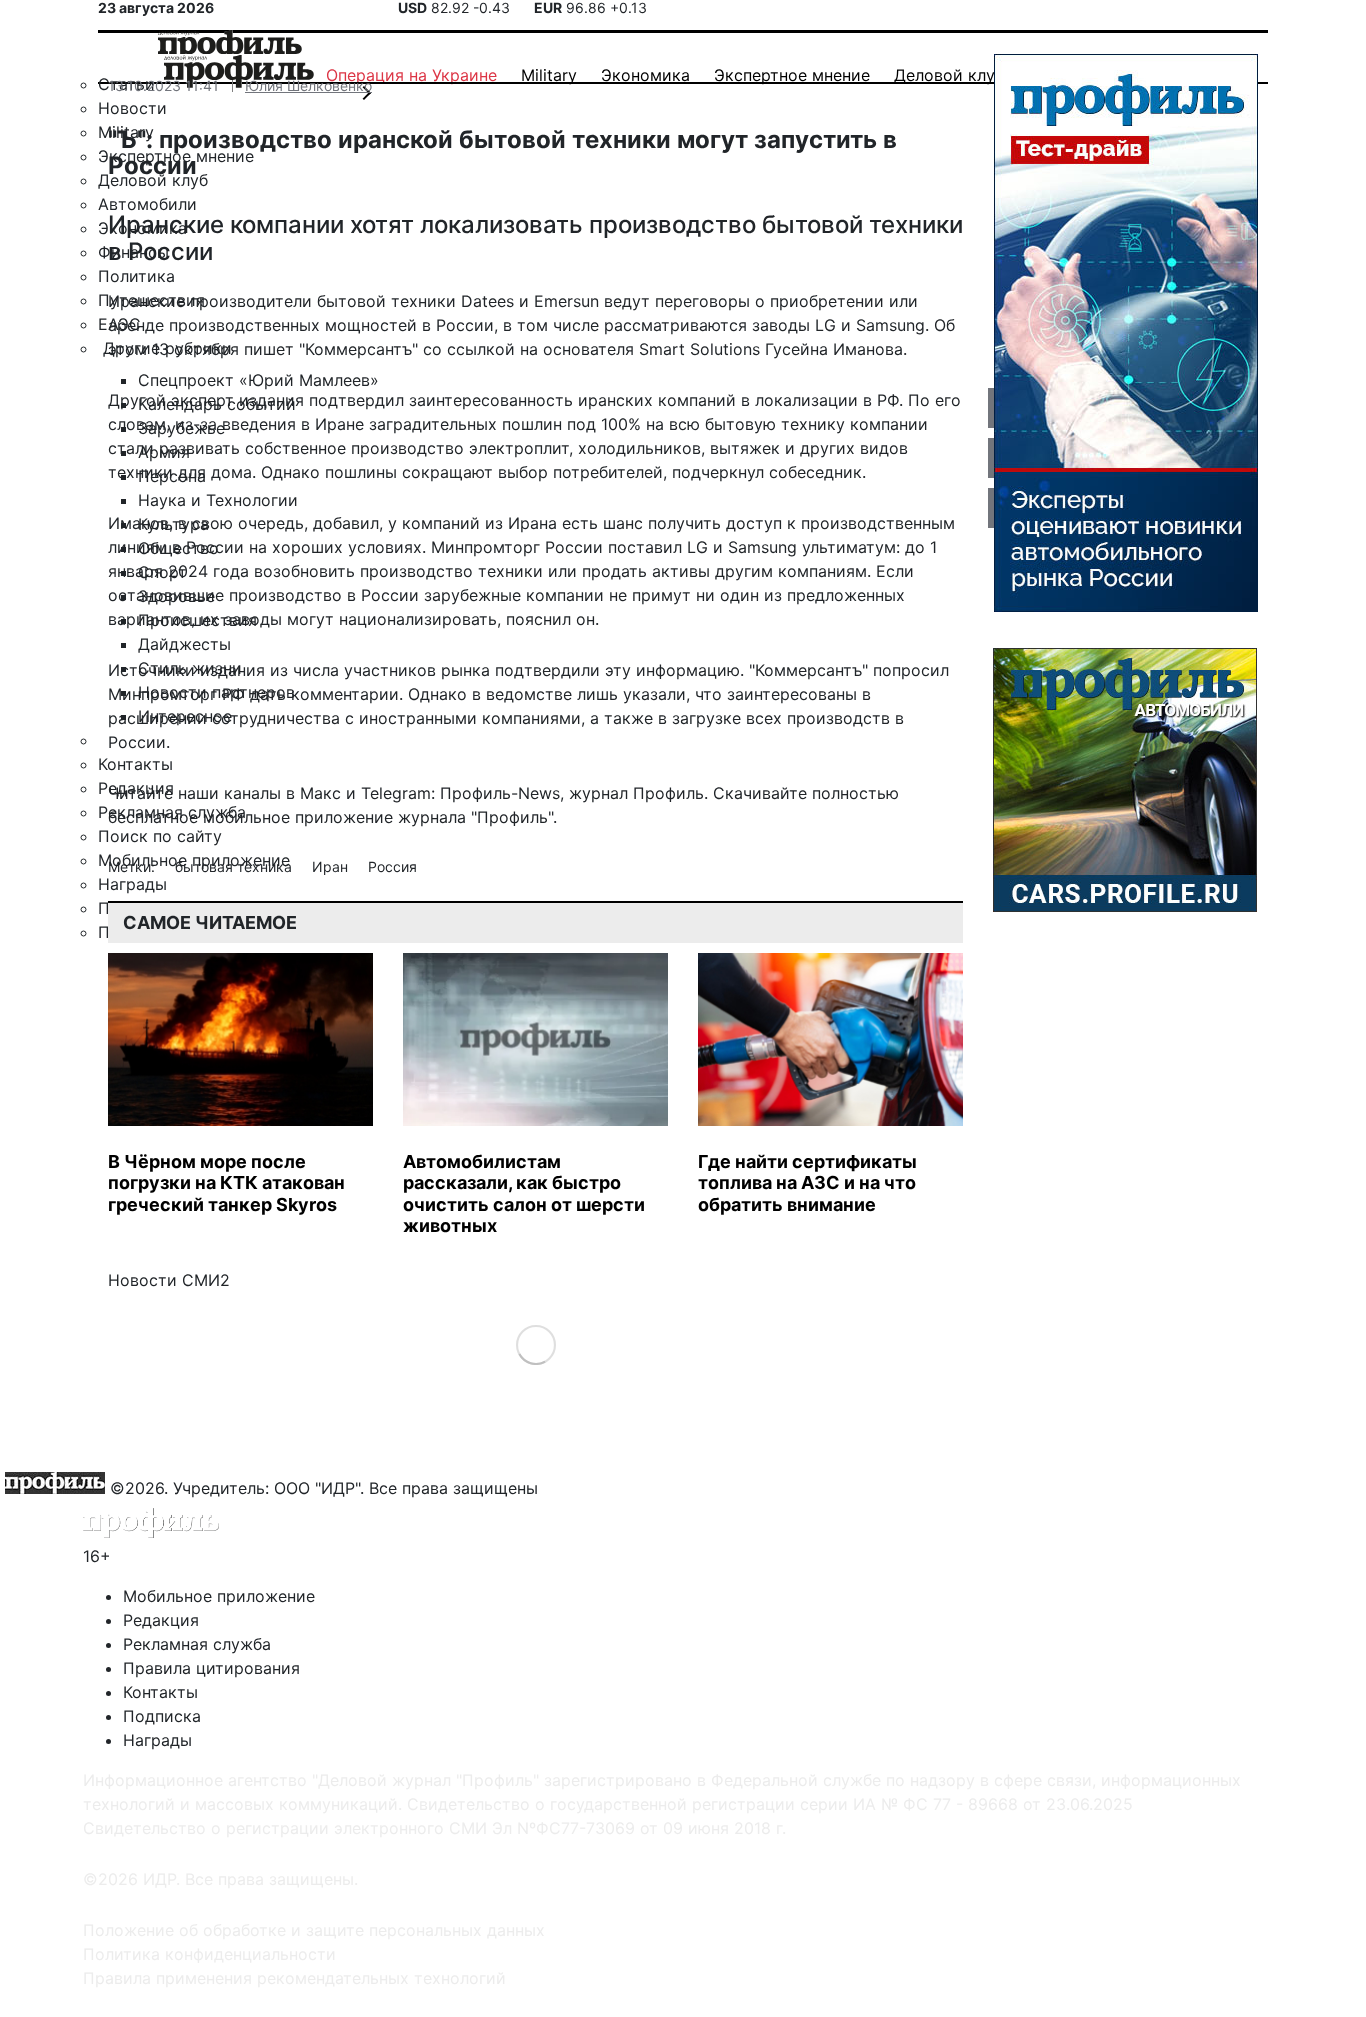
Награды (157, 1740)
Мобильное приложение (219, 1596)
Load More (535, 1343)
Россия (392, 866)
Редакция (161, 1620)
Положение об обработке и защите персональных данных (314, 1930)
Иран (332, 866)
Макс (320, 793)
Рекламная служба (197, 1644)
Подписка (162, 1716)
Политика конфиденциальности (209, 1954)
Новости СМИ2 (169, 1280)
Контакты (160, 1692)
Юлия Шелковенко (308, 85)
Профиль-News (500, 793)
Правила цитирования (211, 1668)
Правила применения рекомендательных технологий (294, 1978)
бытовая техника (235, 866)
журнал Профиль (636, 793)
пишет (269, 349)
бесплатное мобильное (199, 817)
